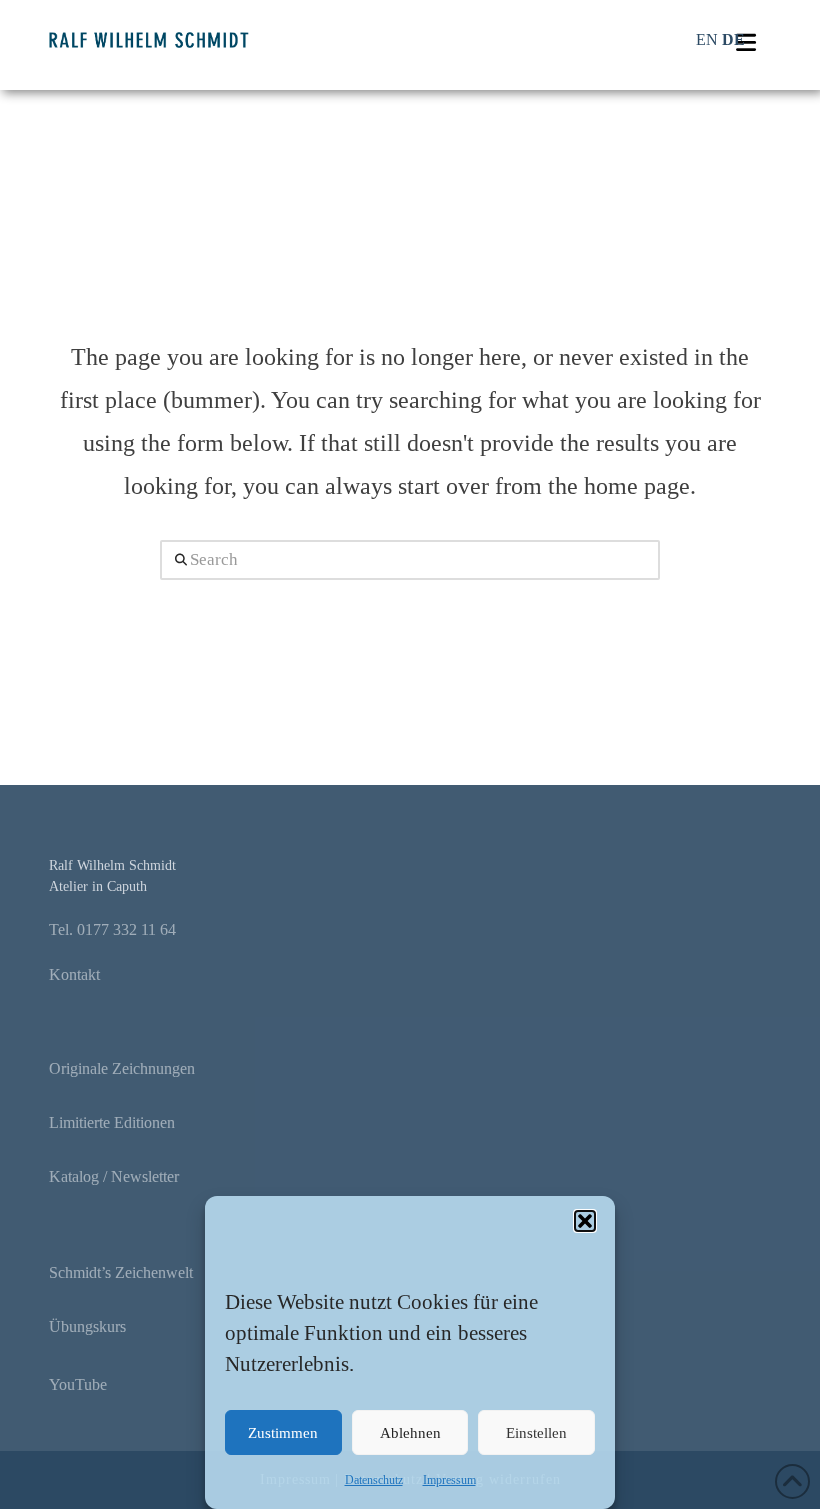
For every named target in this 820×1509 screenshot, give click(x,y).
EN (707, 39)
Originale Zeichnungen (122, 1068)
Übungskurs (87, 1326)
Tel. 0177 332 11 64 (112, 929)
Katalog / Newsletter (114, 1176)
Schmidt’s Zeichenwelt (121, 1272)
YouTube (78, 1384)
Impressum (449, 1480)
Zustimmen (283, 1433)
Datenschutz (374, 1480)
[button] (585, 1221)
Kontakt (74, 974)
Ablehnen (410, 1433)
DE (733, 39)
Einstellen (536, 1433)
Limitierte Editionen (112, 1122)
